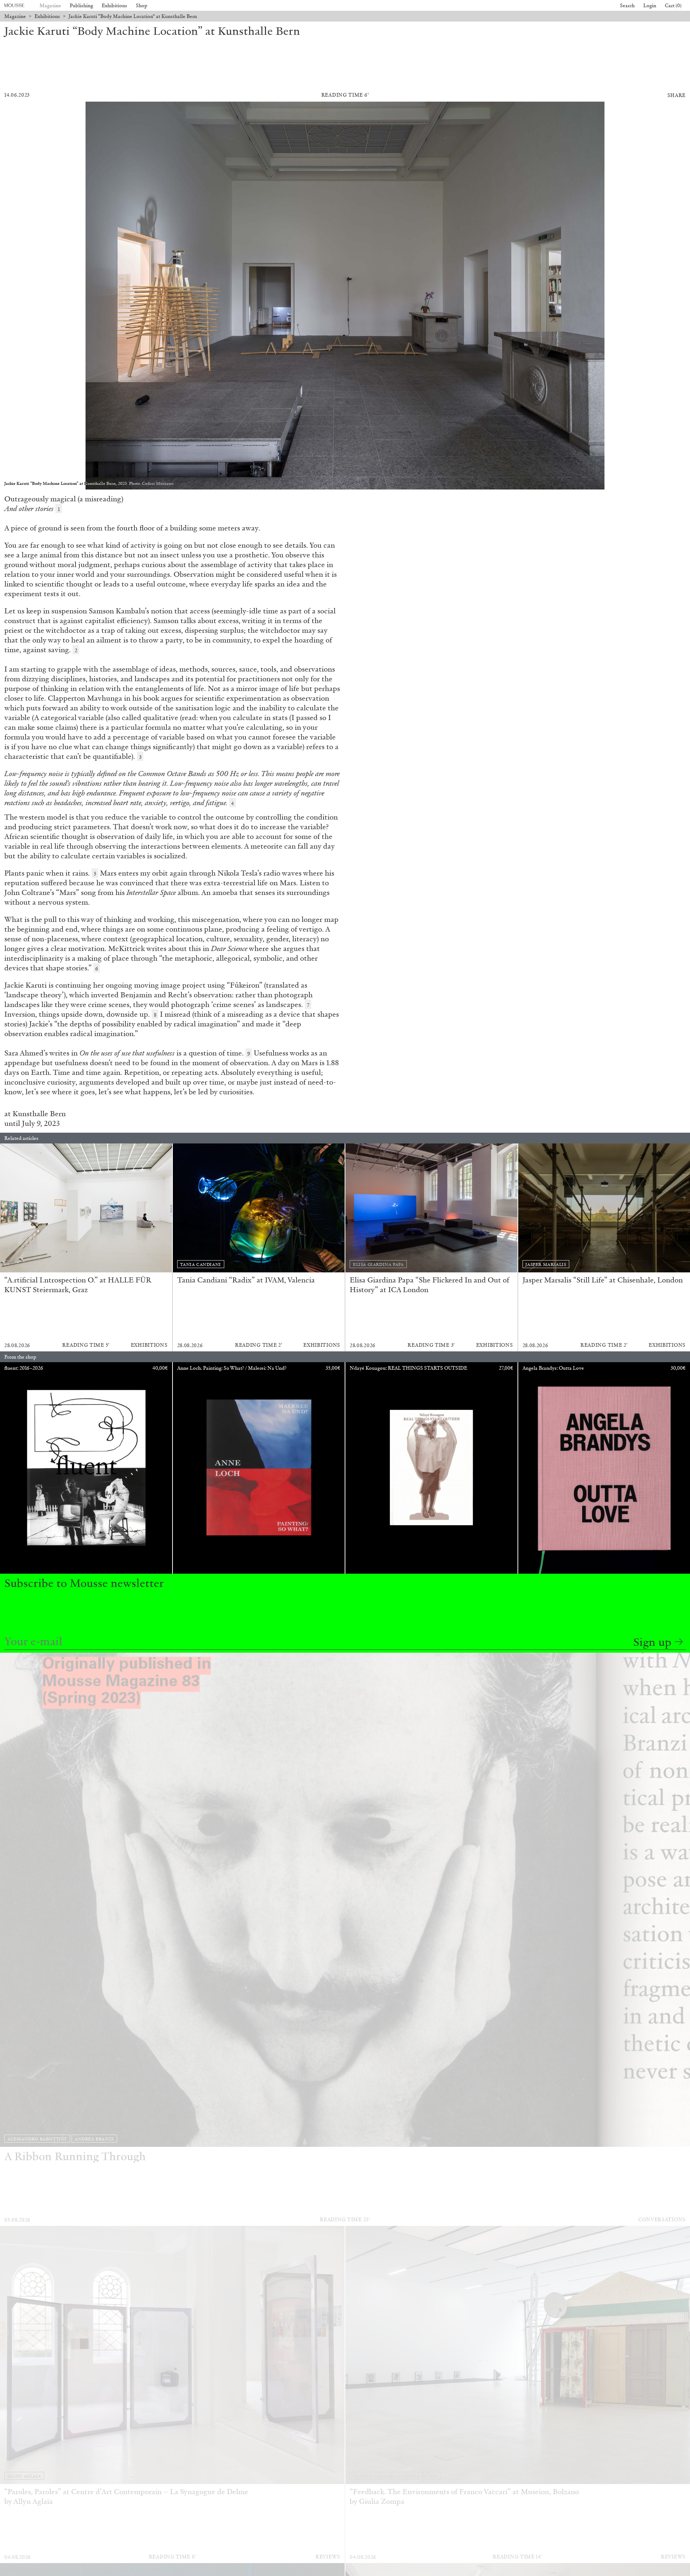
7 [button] (308, 1005)
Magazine (50, 6)
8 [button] (155, 1015)
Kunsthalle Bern (39, 1114)
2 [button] (76, 650)
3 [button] (140, 757)
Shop (142, 6)
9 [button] (249, 1054)
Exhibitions (114, 6)
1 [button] (59, 509)
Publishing (81, 6)
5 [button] (95, 874)
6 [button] (97, 969)
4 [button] (233, 803)
